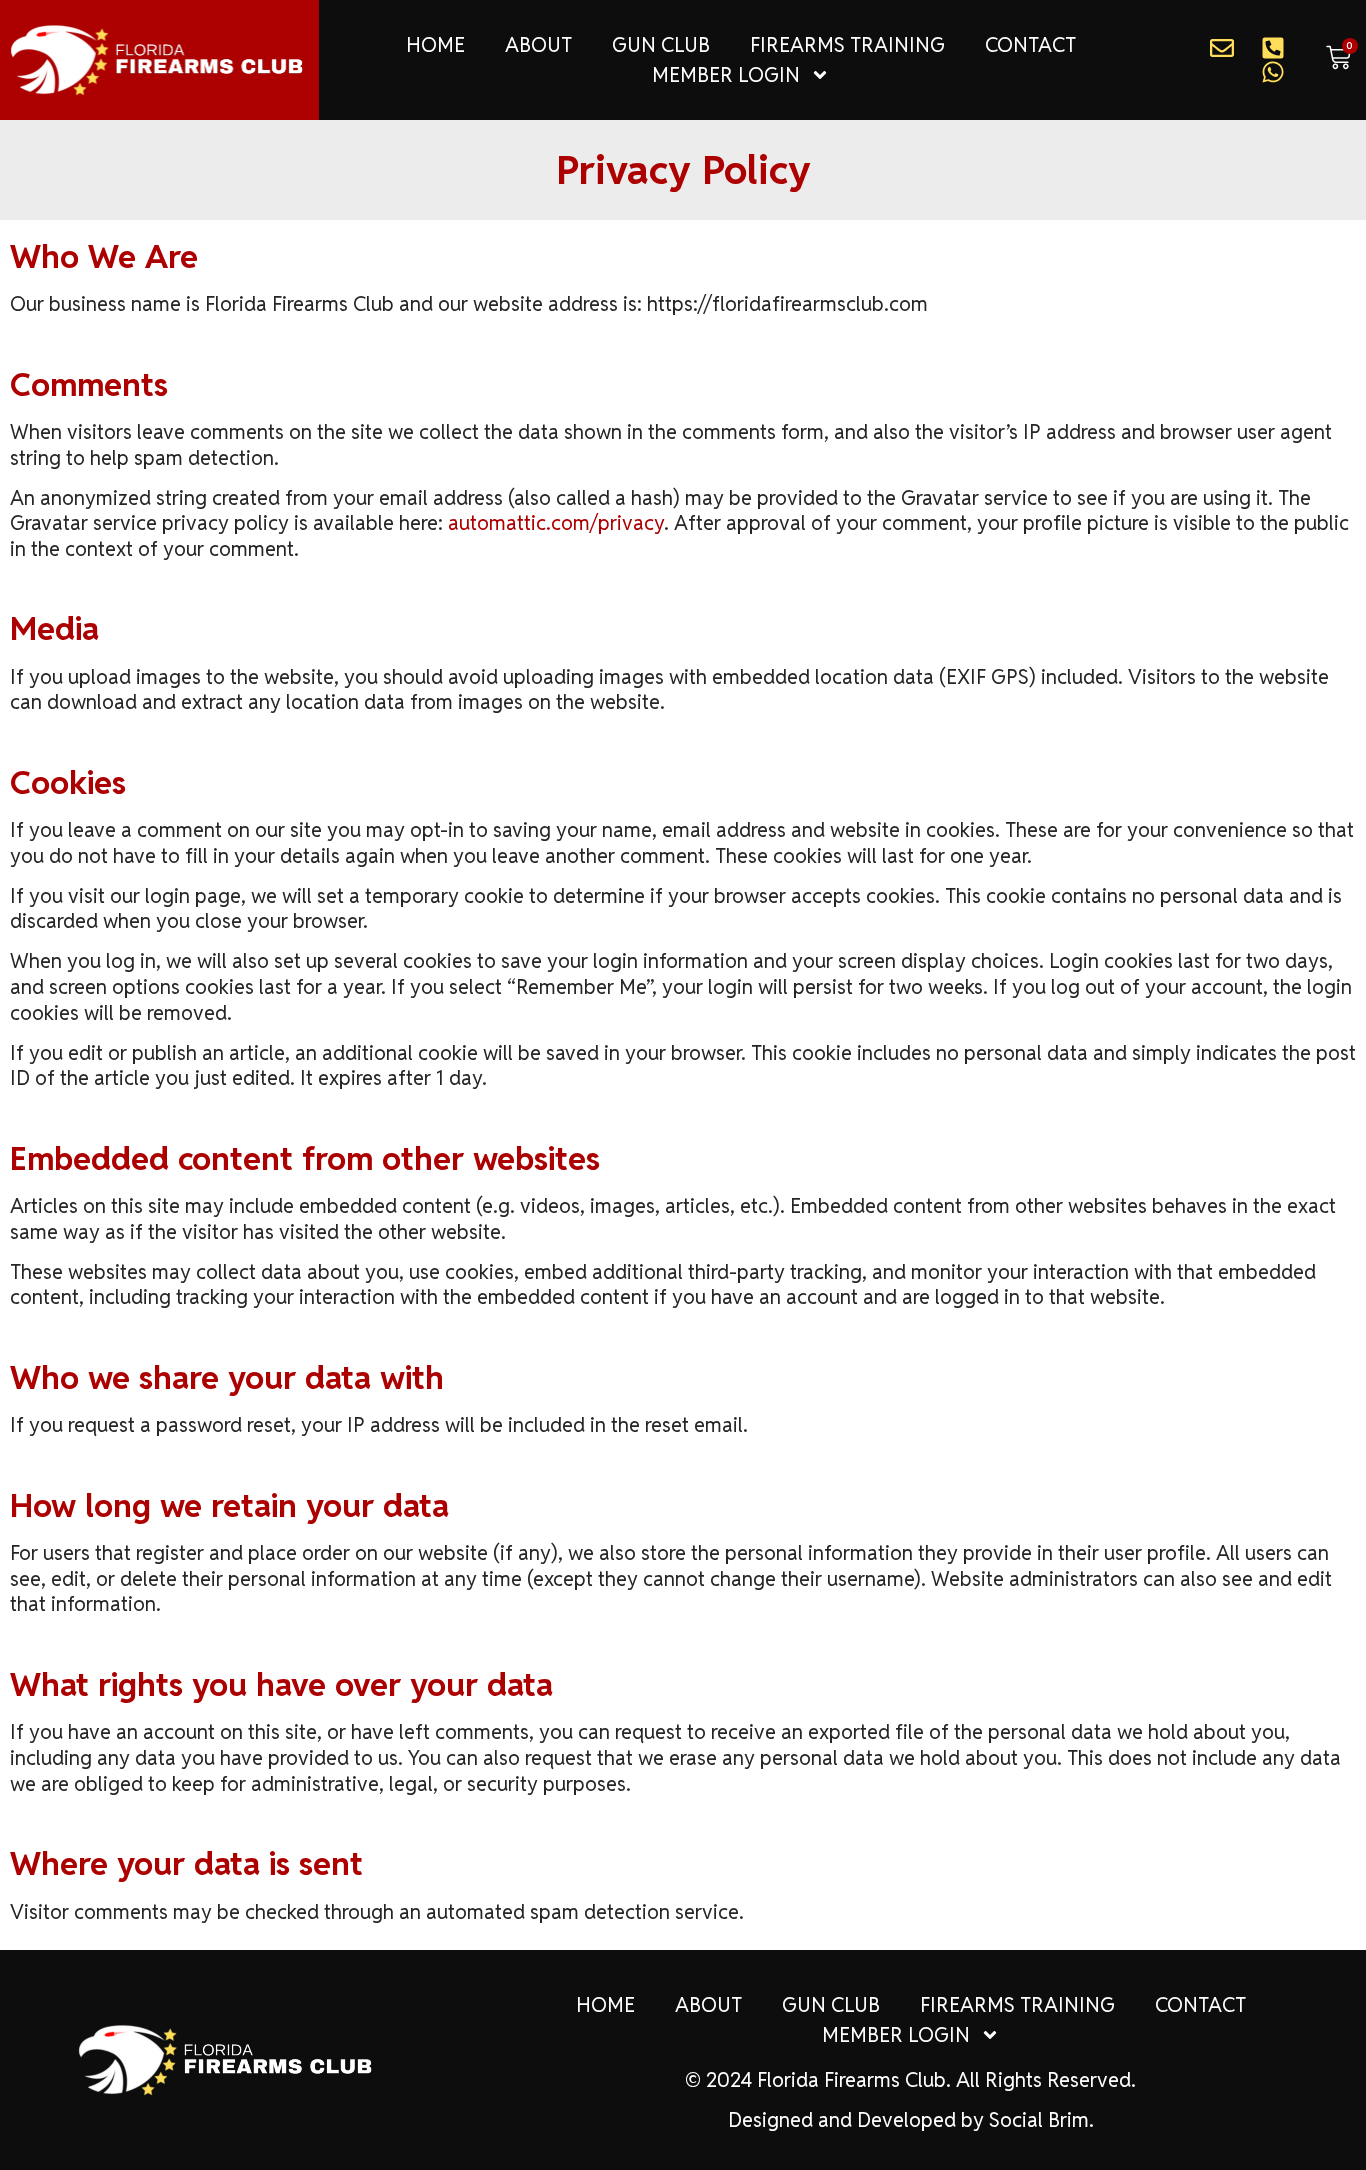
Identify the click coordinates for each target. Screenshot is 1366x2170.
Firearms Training (847, 45)
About (538, 45)
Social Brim (1039, 2120)
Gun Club (661, 45)
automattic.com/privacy (556, 523)
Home (435, 45)
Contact (1030, 45)
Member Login (726, 75)
